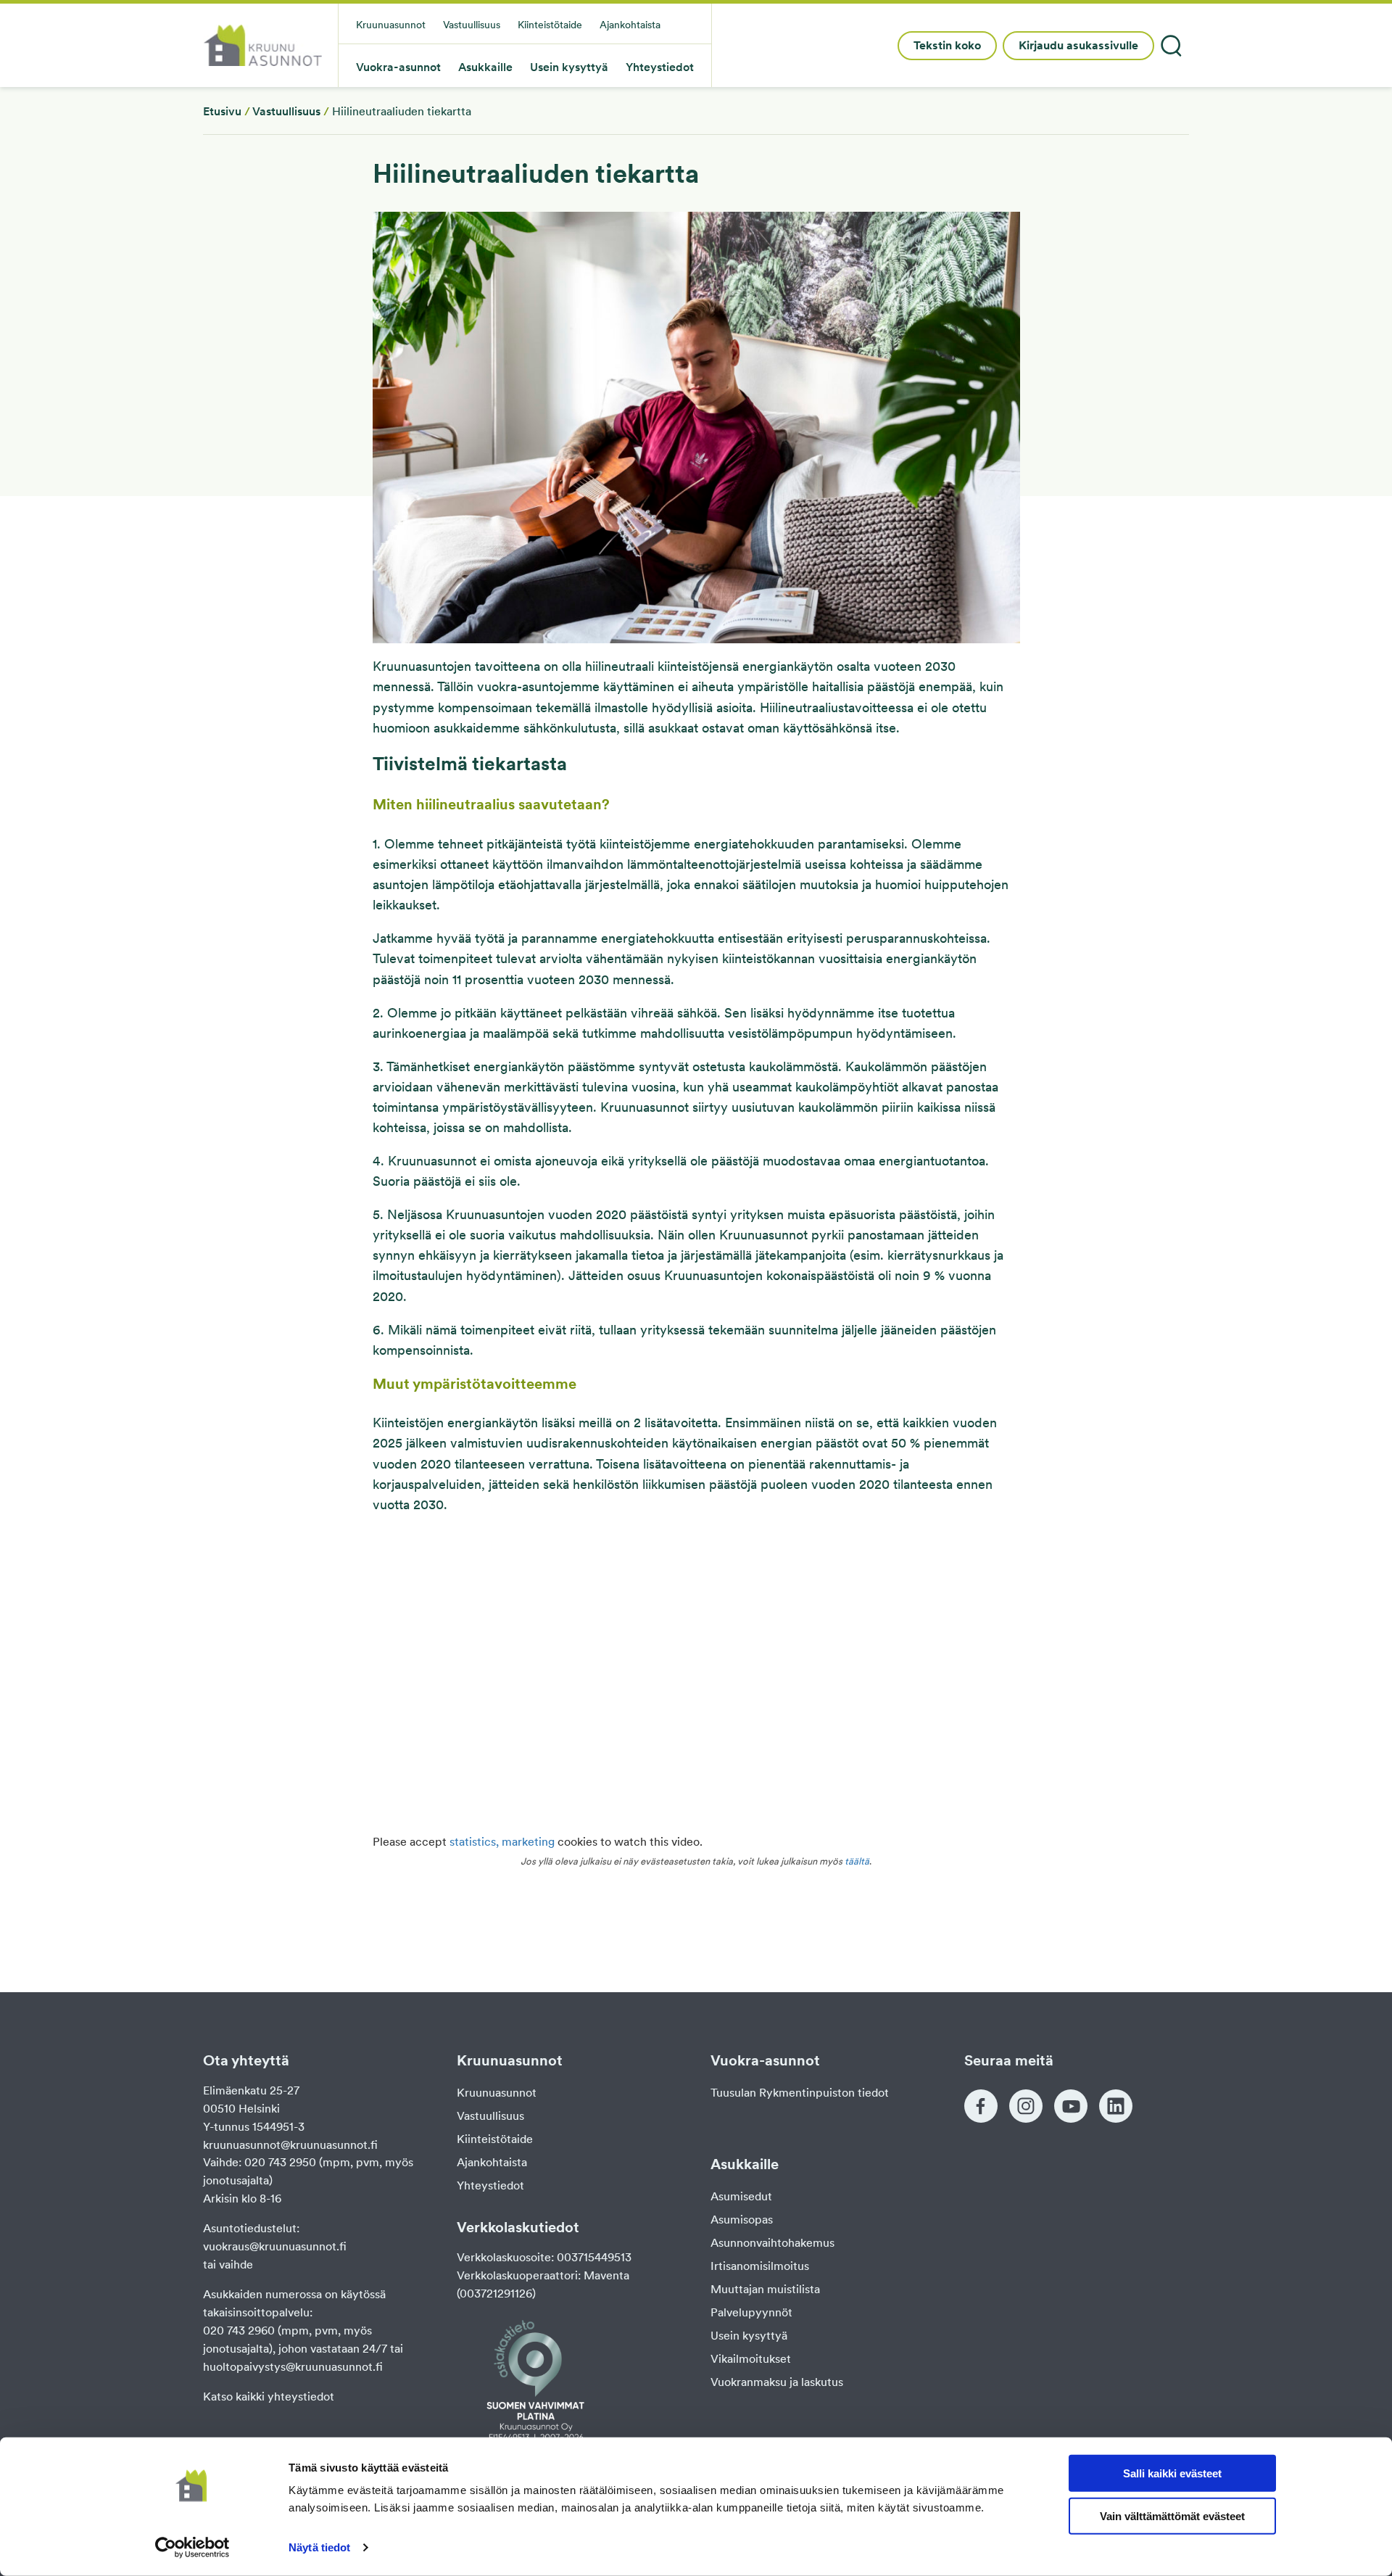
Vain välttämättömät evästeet (1172, 2516)
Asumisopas (742, 2220)
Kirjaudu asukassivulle (1078, 45)
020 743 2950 (280, 2162)
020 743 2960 (239, 2331)
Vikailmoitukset (751, 2359)
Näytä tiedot (319, 2547)
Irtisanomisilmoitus (760, 2266)
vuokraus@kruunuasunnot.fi (275, 2246)
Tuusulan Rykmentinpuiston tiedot (800, 2093)
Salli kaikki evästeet (1172, 2473)
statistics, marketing (502, 1842)
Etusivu (222, 111)
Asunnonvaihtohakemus (772, 2243)
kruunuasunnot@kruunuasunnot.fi (290, 2145)
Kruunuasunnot (497, 2093)
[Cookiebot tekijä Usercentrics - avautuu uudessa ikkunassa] (192, 2548)
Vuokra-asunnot (398, 68)
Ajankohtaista (492, 2162)
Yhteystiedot (490, 2185)
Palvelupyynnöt (751, 2312)
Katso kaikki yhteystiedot (269, 2397)
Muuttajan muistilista (765, 2289)
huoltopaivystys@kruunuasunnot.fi (293, 2367)
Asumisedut (741, 2196)
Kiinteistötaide (495, 2139)
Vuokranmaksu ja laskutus (777, 2382)
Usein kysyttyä (749, 2336)
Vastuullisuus (286, 111)
